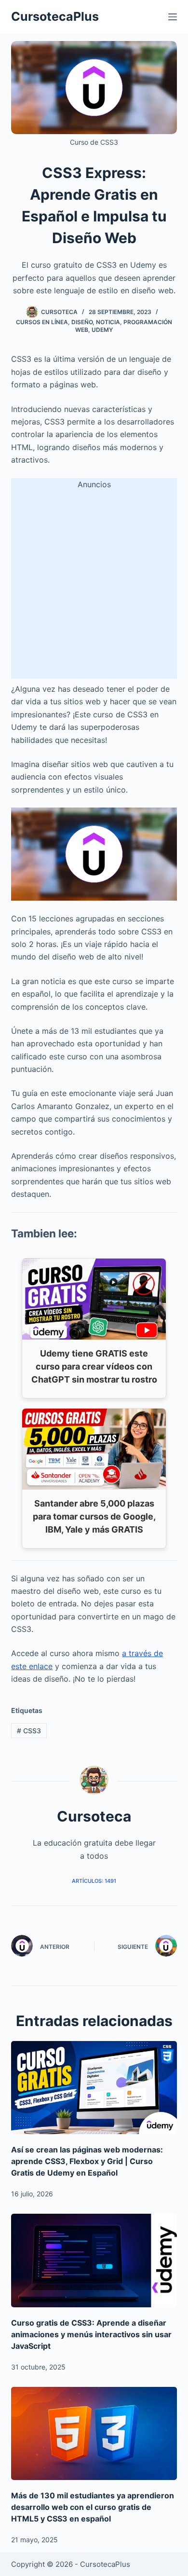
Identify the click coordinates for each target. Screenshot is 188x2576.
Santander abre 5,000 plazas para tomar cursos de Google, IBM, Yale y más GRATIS (94, 1516)
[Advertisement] (94, 585)
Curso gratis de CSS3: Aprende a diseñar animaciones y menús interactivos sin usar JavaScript (91, 2334)
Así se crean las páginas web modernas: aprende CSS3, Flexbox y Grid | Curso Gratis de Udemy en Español (87, 2161)
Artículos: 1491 (94, 1881)
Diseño (82, 322)
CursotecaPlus (55, 16)
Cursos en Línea (42, 322)
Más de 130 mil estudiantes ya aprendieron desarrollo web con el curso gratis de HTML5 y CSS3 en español (93, 2507)
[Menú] (173, 17)
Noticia (108, 322)
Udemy (102, 330)
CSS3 (29, 1731)
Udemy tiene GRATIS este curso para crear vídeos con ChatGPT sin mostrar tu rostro (94, 1366)
